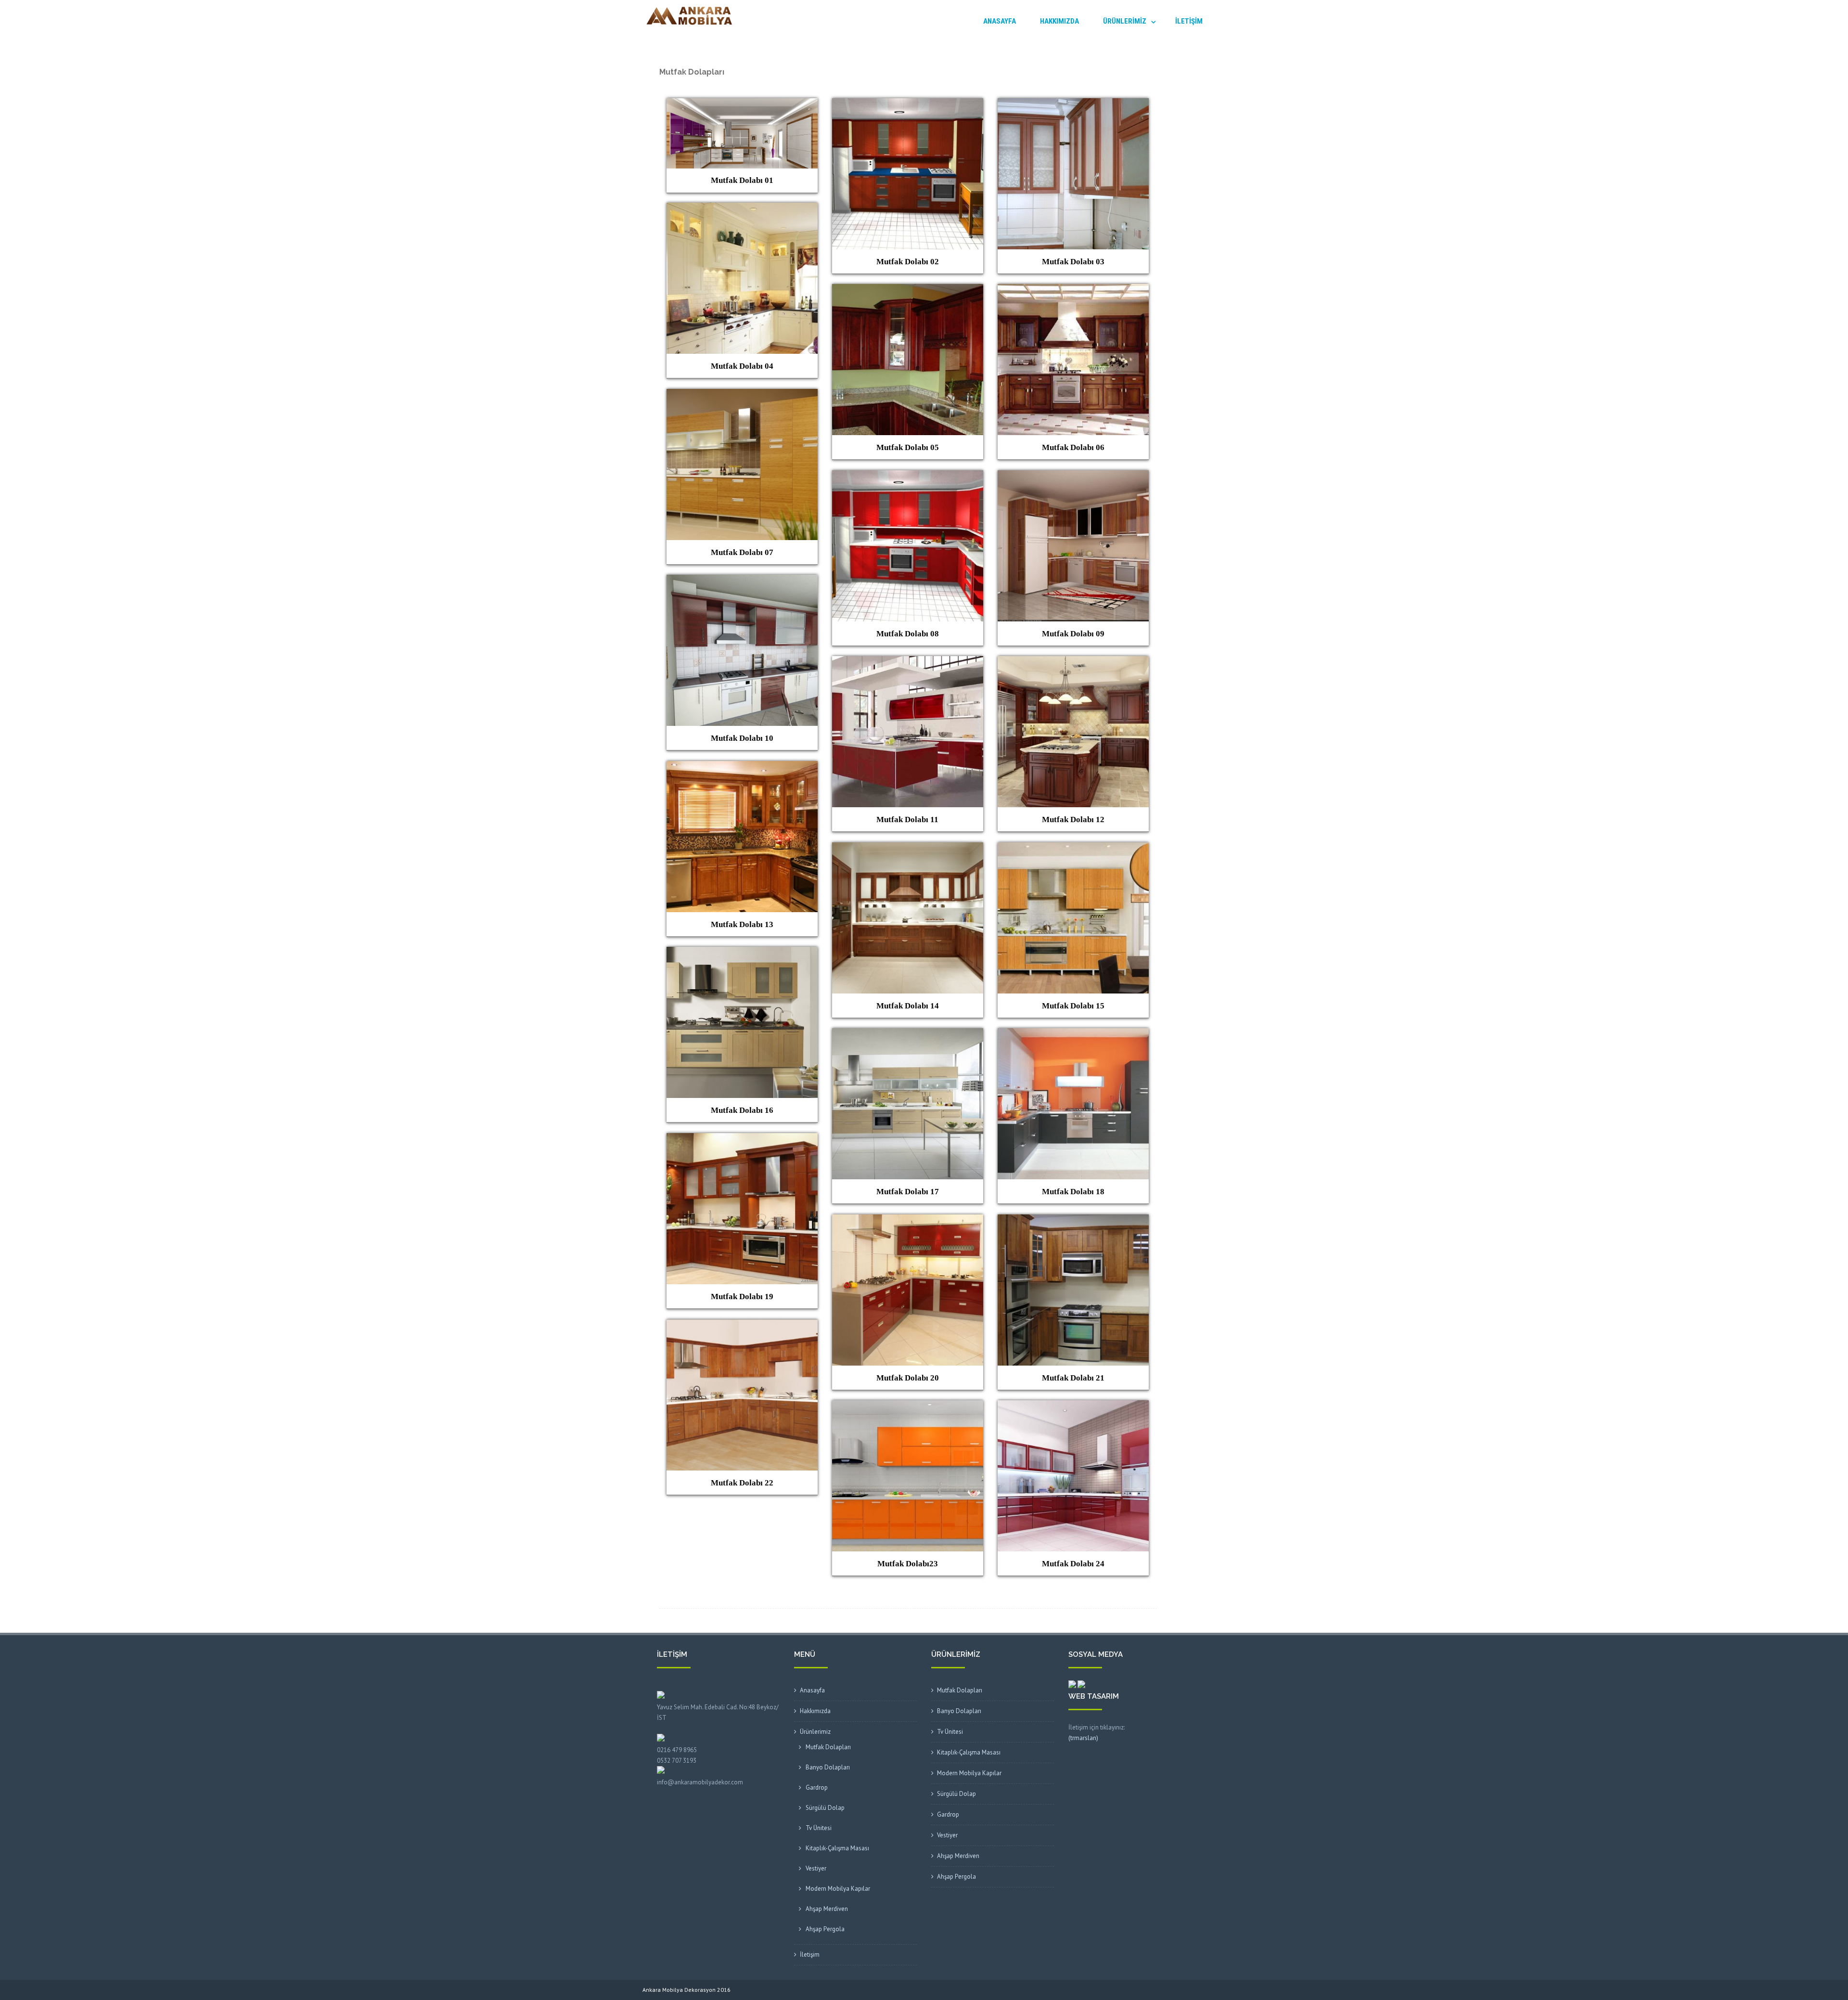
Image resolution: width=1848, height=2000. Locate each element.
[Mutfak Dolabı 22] (742, 1325)
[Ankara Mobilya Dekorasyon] (687, 29)
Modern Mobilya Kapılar (838, 1889)
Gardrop (817, 1787)
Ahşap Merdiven (827, 1909)
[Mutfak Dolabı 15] (1073, 848)
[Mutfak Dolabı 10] (742, 581)
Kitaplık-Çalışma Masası (837, 1848)
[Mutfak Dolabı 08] (908, 476)
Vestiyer (816, 1868)
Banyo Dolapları (828, 1767)
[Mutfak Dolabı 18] (1073, 1034)
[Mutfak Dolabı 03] (1073, 104)
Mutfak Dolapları (828, 1747)
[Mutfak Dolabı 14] (908, 848)
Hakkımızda (1059, 21)
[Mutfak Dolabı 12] (1073, 662)
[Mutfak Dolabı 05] (908, 290)
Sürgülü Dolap (825, 1808)
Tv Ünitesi (819, 1828)
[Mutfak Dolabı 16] (742, 953)
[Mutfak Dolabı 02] (908, 104)
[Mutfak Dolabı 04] (742, 208)
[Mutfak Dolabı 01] (742, 104)
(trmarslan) (1083, 1738)
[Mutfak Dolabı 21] (1073, 1220)
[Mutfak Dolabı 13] (742, 767)
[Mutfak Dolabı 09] (1073, 476)
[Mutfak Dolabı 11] (908, 662)
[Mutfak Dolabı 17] (908, 1034)
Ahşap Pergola (825, 1929)
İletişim (1189, 21)
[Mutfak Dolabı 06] (1073, 290)
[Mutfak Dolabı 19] (742, 1139)
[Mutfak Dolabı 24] (1073, 1406)
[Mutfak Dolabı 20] (908, 1220)
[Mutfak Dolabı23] (908, 1406)
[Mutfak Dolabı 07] (742, 395)
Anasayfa (1000, 21)
